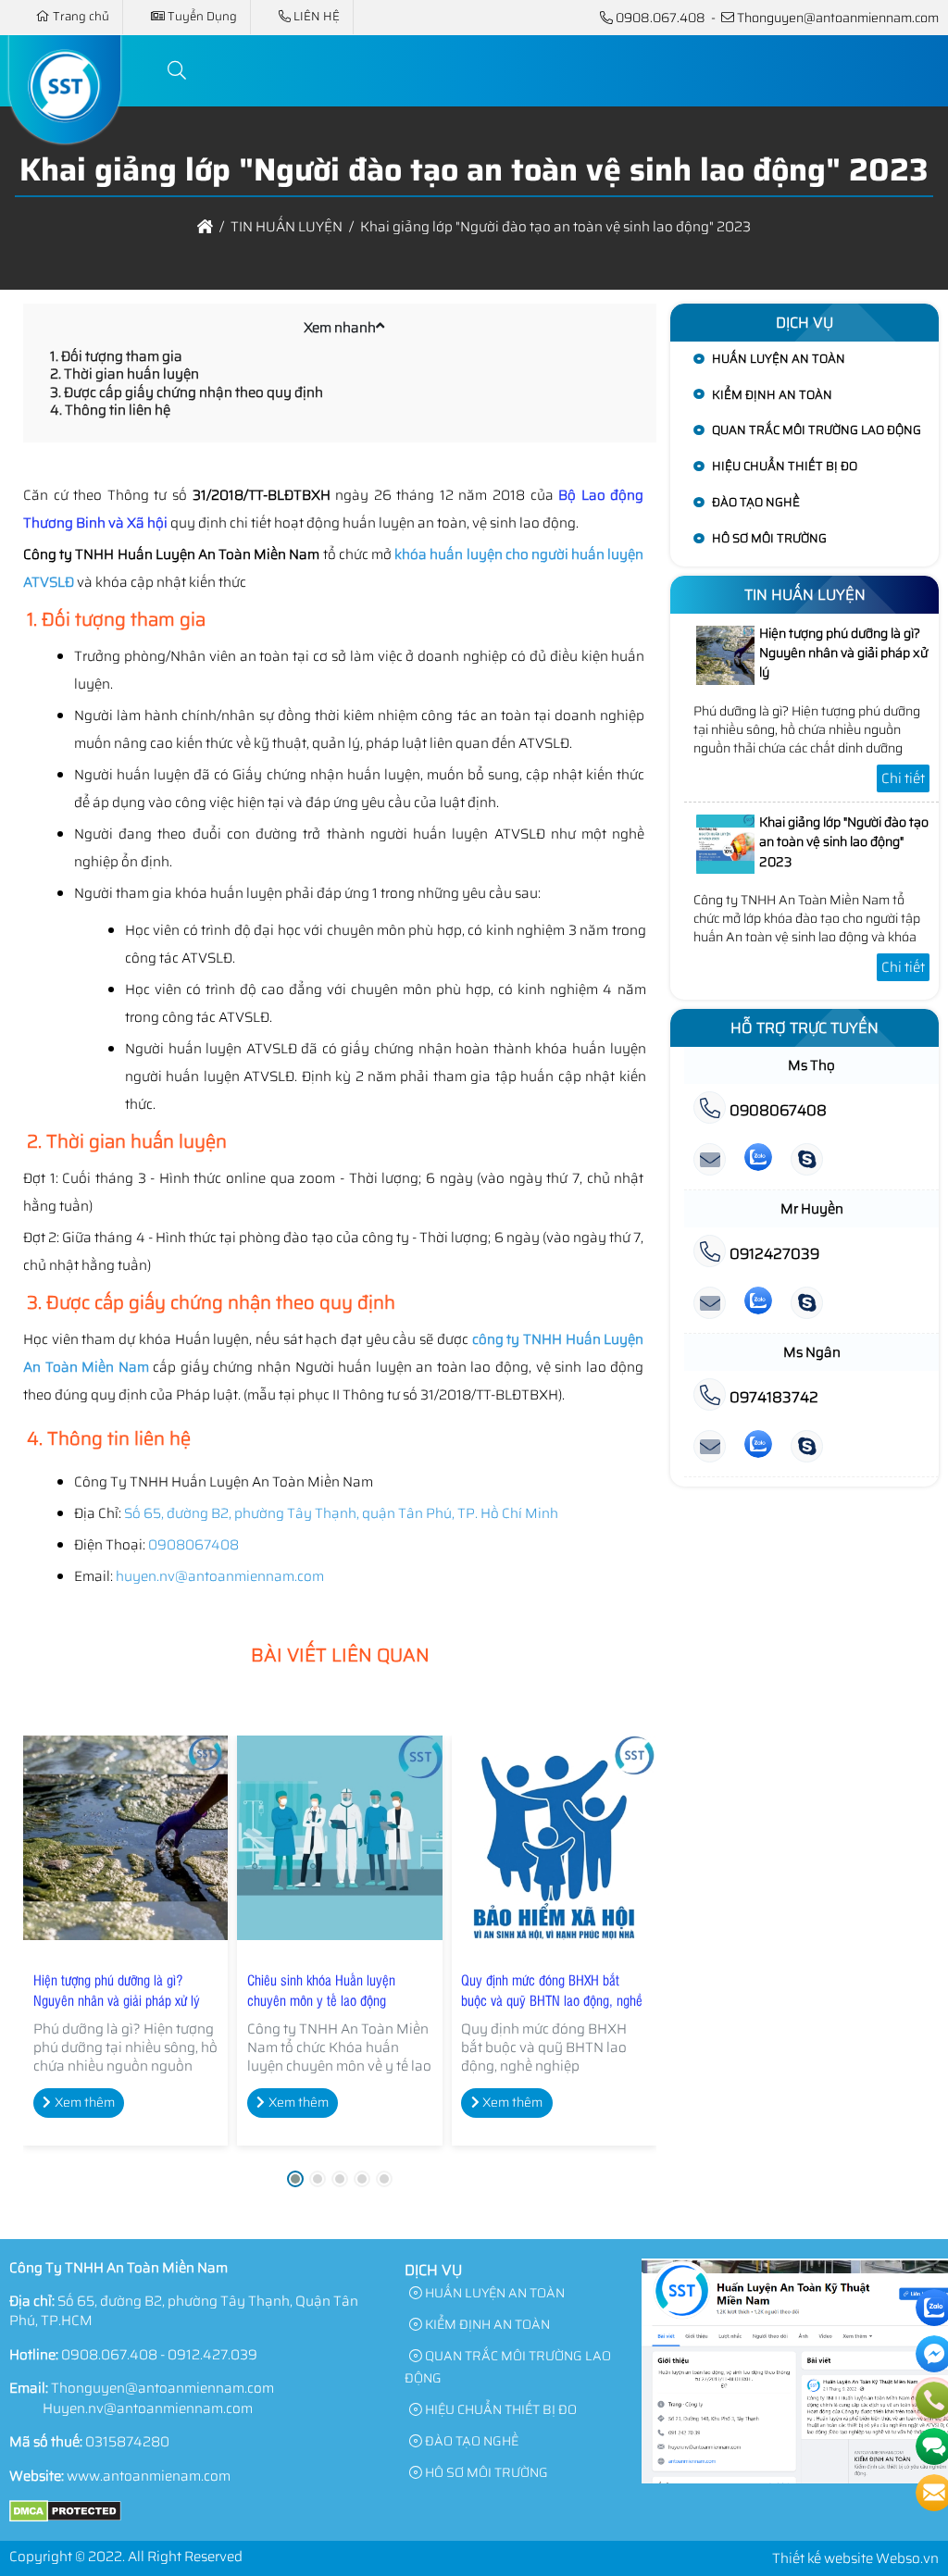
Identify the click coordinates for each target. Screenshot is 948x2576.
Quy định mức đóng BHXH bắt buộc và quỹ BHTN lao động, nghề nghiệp (552, 2000)
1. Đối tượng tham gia (116, 356)
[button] (178, 71)
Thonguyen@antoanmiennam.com (838, 18)
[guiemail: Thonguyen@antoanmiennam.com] (710, 1160)
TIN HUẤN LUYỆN (805, 595)
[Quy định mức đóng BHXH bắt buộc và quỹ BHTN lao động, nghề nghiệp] (554, 1838)
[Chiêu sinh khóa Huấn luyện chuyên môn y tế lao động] (339, 1838)
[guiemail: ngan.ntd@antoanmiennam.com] (710, 1447)
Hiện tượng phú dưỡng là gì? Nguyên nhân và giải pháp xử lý (117, 1990)
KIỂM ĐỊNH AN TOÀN (772, 395)
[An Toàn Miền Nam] (65, 132)
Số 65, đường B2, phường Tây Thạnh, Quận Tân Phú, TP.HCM (184, 2311)
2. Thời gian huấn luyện (125, 374)
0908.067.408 (661, 18)
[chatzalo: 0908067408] (758, 1160)
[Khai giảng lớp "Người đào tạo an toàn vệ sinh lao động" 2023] (726, 869)
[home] (205, 227)
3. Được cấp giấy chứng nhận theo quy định (187, 392)
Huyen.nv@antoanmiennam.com (148, 2408)
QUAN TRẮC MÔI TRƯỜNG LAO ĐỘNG (817, 430)
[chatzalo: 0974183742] (758, 1447)
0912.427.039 (212, 2355)
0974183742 (772, 1397)
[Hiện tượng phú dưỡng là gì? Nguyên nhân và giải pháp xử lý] (125, 1838)
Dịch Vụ (805, 323)
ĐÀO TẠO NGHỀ (756, 502)
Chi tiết (903, 778)
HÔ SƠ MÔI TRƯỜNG (769, 538)
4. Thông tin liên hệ (110, 410)
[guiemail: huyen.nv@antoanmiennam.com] (710, 1304)
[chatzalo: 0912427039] (758, 1304)
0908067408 (776, 1110)
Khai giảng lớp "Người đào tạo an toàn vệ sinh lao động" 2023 (844, 842)
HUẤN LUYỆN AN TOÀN (779, 359)
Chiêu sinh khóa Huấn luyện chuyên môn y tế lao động (321, 1990)
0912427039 (773, 1254)
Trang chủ (81, 16)
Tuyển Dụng (202, 16)
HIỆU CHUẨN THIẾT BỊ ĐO (785, 466)
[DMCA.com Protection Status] (65, 2518)
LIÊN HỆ (317, 16)
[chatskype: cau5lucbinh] (807, 1160)
